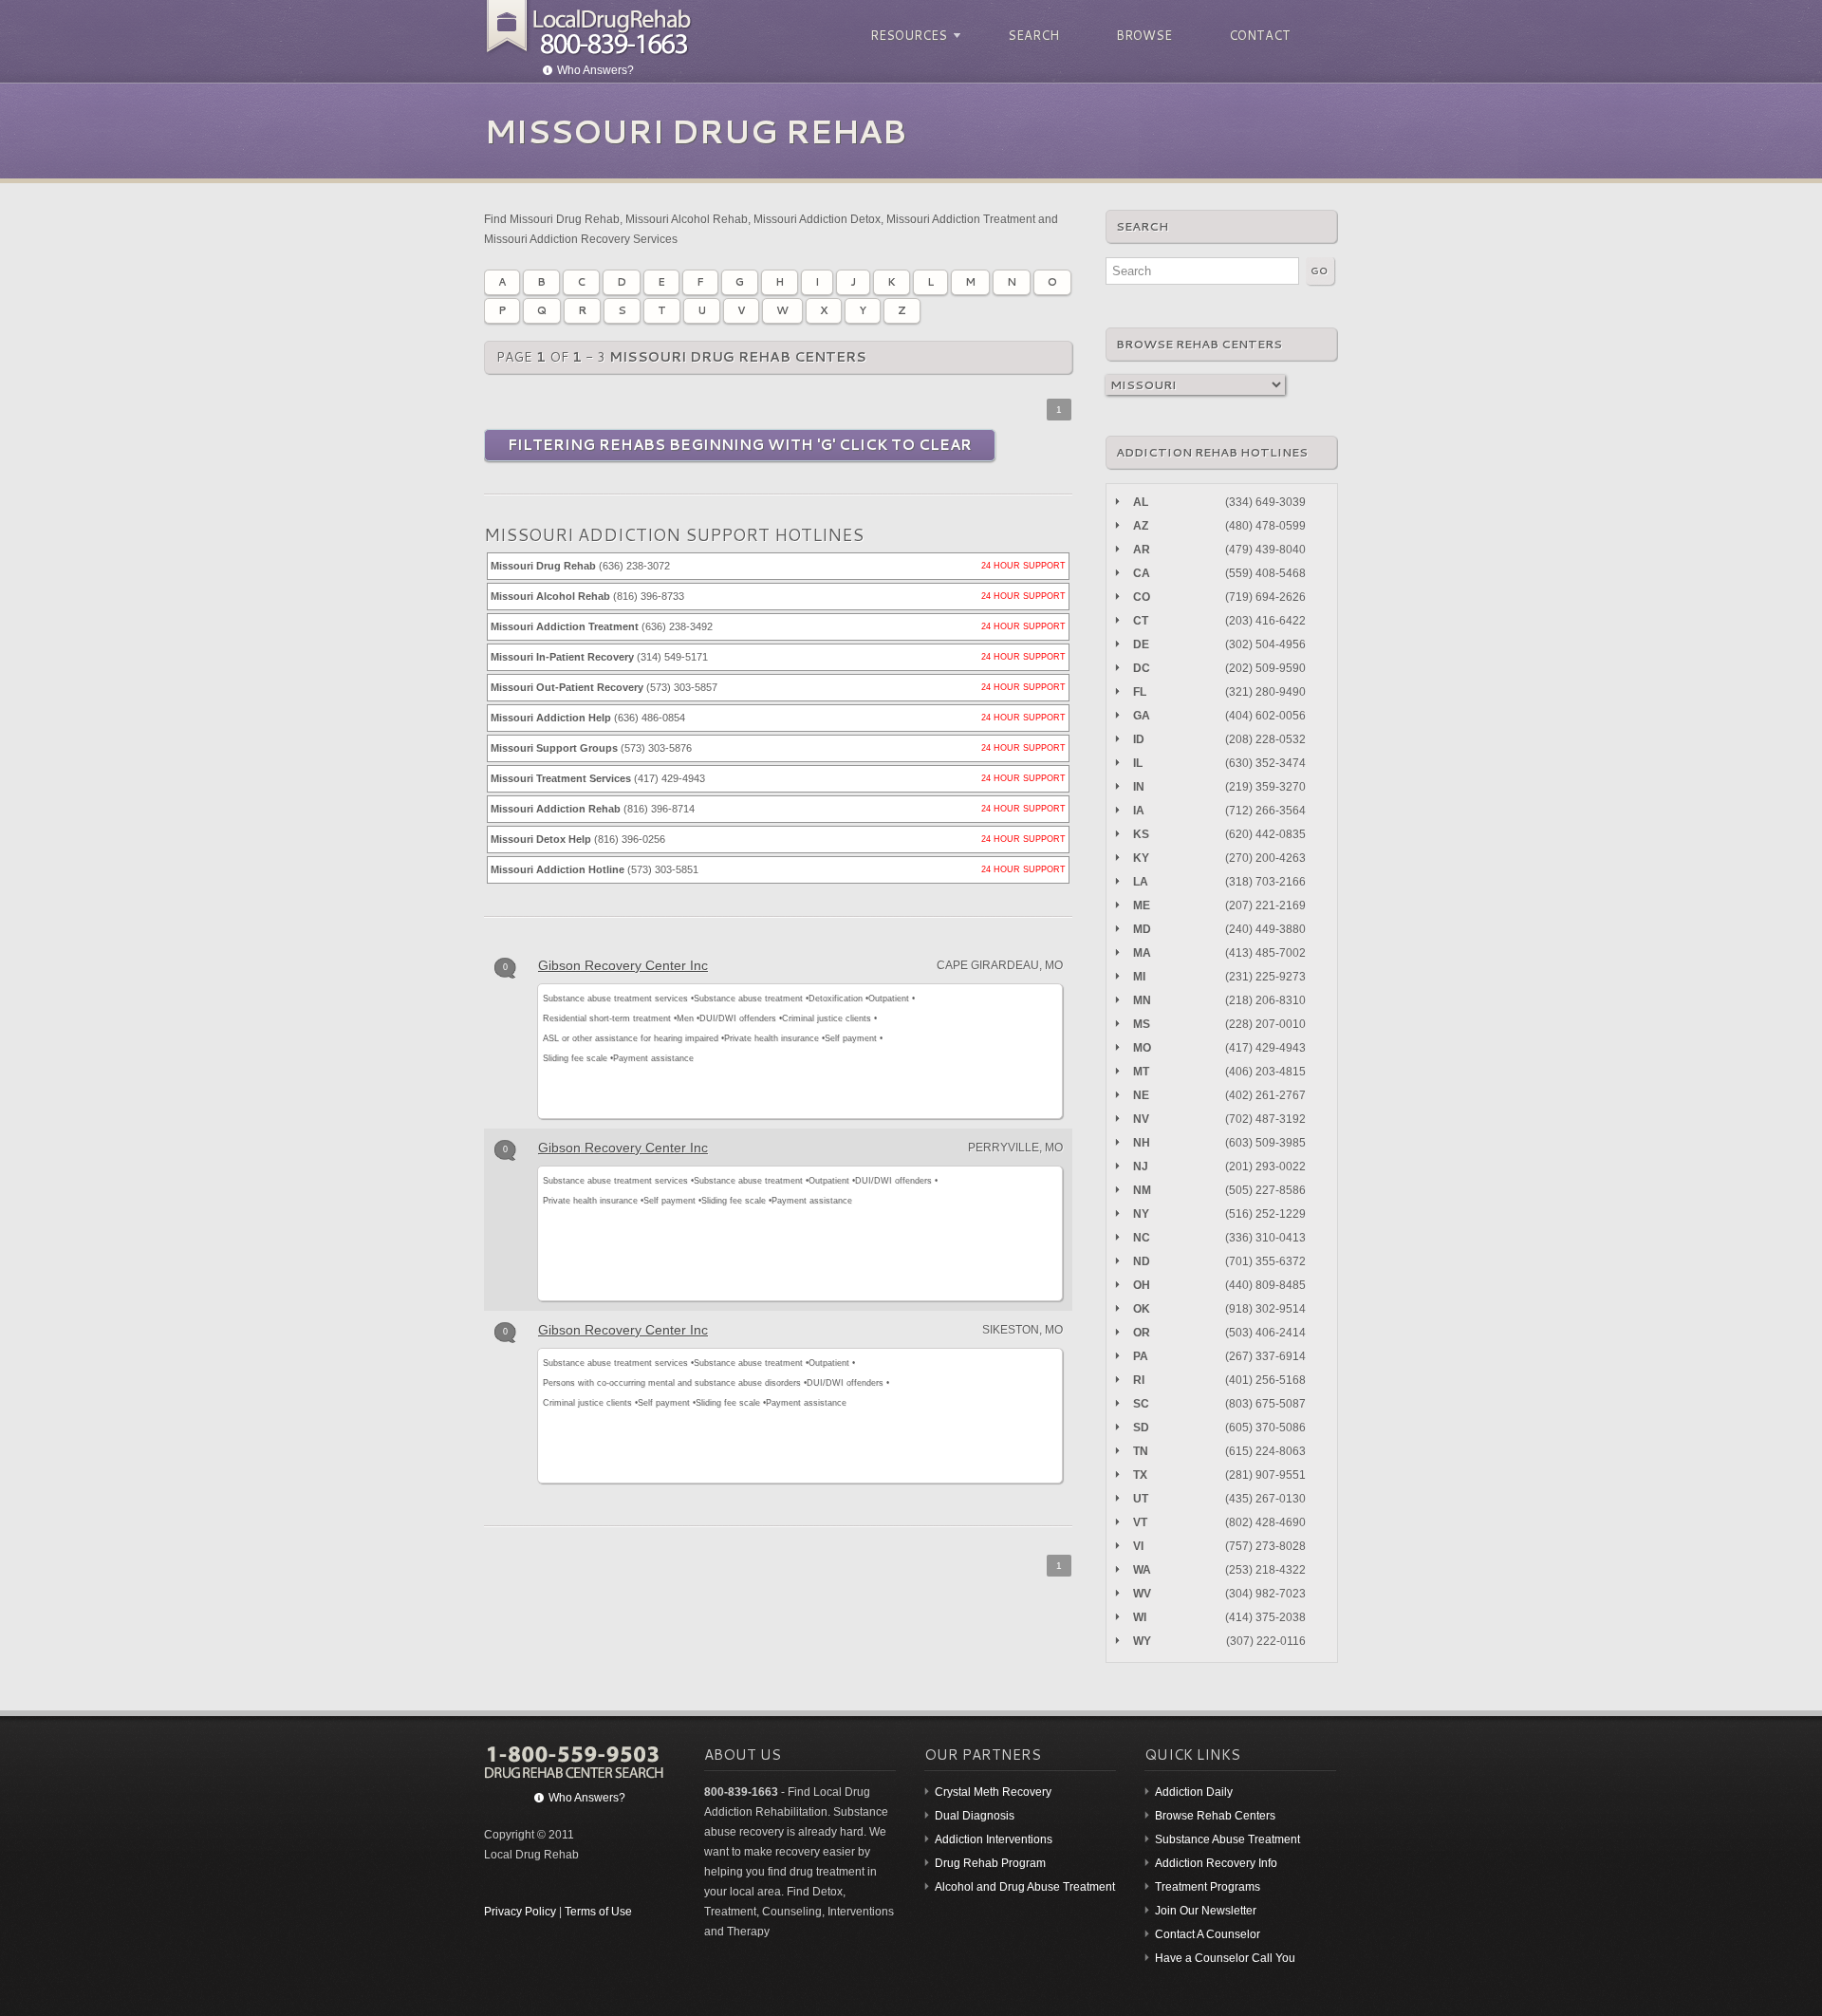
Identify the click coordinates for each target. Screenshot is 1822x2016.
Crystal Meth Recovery (993, 1792)
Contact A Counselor (1208, 1934)
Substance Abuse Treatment (1227, 1839)
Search (1033, 35)
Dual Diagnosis (975, 1816)
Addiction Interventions (994, 1839)
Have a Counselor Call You (1225, 1958)
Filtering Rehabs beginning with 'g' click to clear (740, 445)
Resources (906, 36)
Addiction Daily (1194, 1792)
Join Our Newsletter (1206, 1911)
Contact (1260, 35)
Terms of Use (598, 1912)
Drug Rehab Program (990, 1863)
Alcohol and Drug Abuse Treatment (1025, 1887)
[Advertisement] (998, 1048)
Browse (1144, 35)
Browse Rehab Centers (1215, 1816)
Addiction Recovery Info (1216, 1863)
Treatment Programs (1208, 1887)
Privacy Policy (520, 1912)
